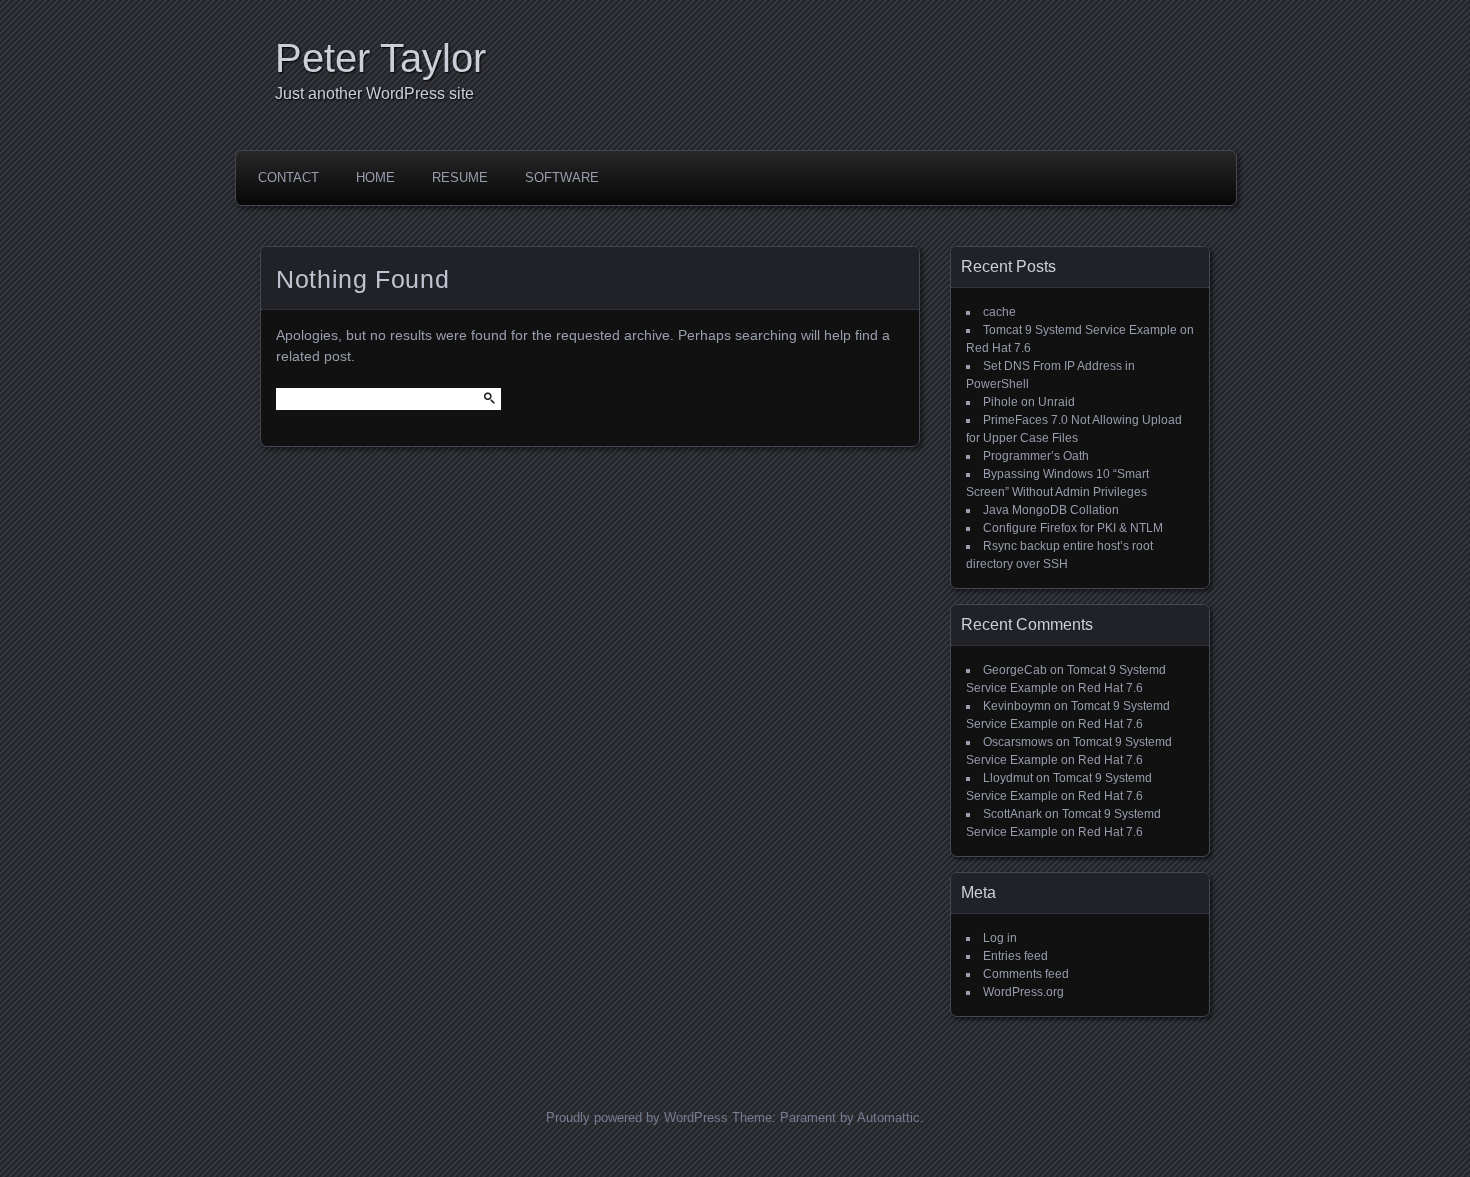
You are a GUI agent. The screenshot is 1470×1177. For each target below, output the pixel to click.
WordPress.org (1023, 992)
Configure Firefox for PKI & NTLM (1073, 528)
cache (999, 312)
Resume (460, 177)
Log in (1000, 938)
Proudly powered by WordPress (637, 1117)
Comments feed (1026, 974)
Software (562, 177)
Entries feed (1015, 956)
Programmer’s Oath (1036, 456)
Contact (288, 177)
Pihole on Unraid (1029, 402)
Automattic (888, 1117)
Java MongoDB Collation (1051, 510)
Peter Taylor (380, 58)
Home (375, 177)
